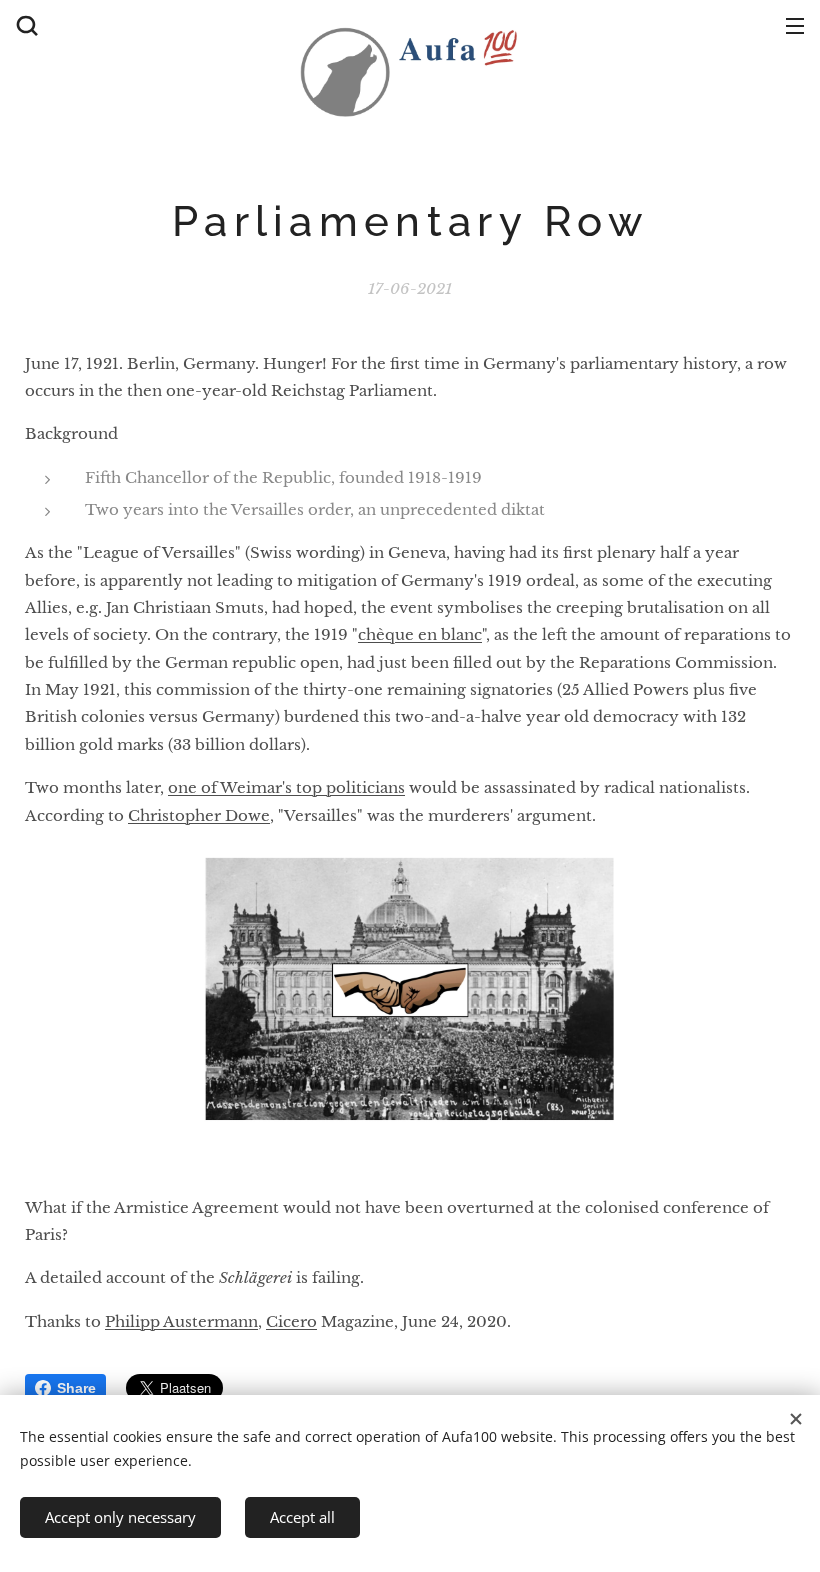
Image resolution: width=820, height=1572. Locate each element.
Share (76, 1388)
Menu (795, 25)
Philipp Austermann (181, 1321)
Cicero (291, 1321)
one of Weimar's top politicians (286, 787)
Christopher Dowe (199, 815)
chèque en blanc (420, 634)
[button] (25, 25)
